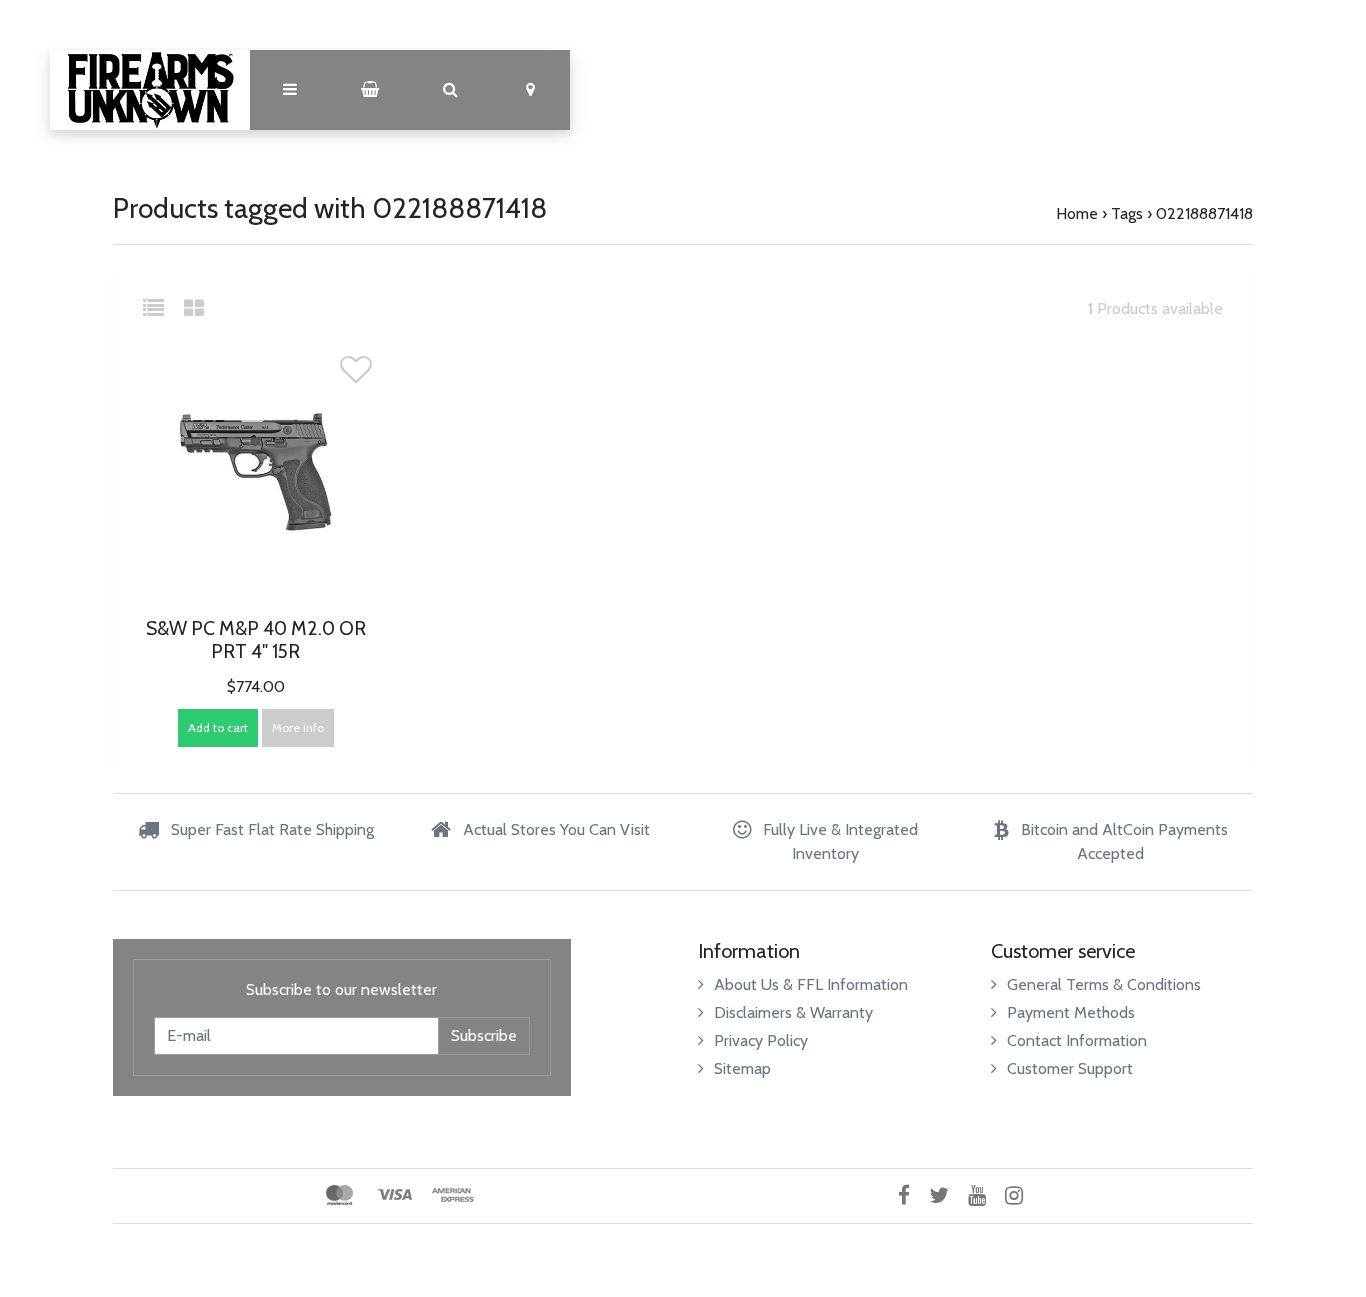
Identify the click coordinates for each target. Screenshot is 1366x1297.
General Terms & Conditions (1104, 984)
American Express (453, 1195)
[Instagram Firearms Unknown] (1021, 1195)
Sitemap (742, 1068)
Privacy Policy (761, 1040)
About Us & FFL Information (811, 984)
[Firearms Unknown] (150, 90)
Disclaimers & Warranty (793, 1012)
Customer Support (1070, 1068)
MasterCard (339, 1195)
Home (1077, 213)
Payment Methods (1071, 1012)
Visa (394, 1195)
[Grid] (194, 308)
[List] (161, 308)
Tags (1127, 213)
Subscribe (484, 1035)
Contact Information (1077, 1040)
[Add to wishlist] (356, 375)
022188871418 (1204, 213)
